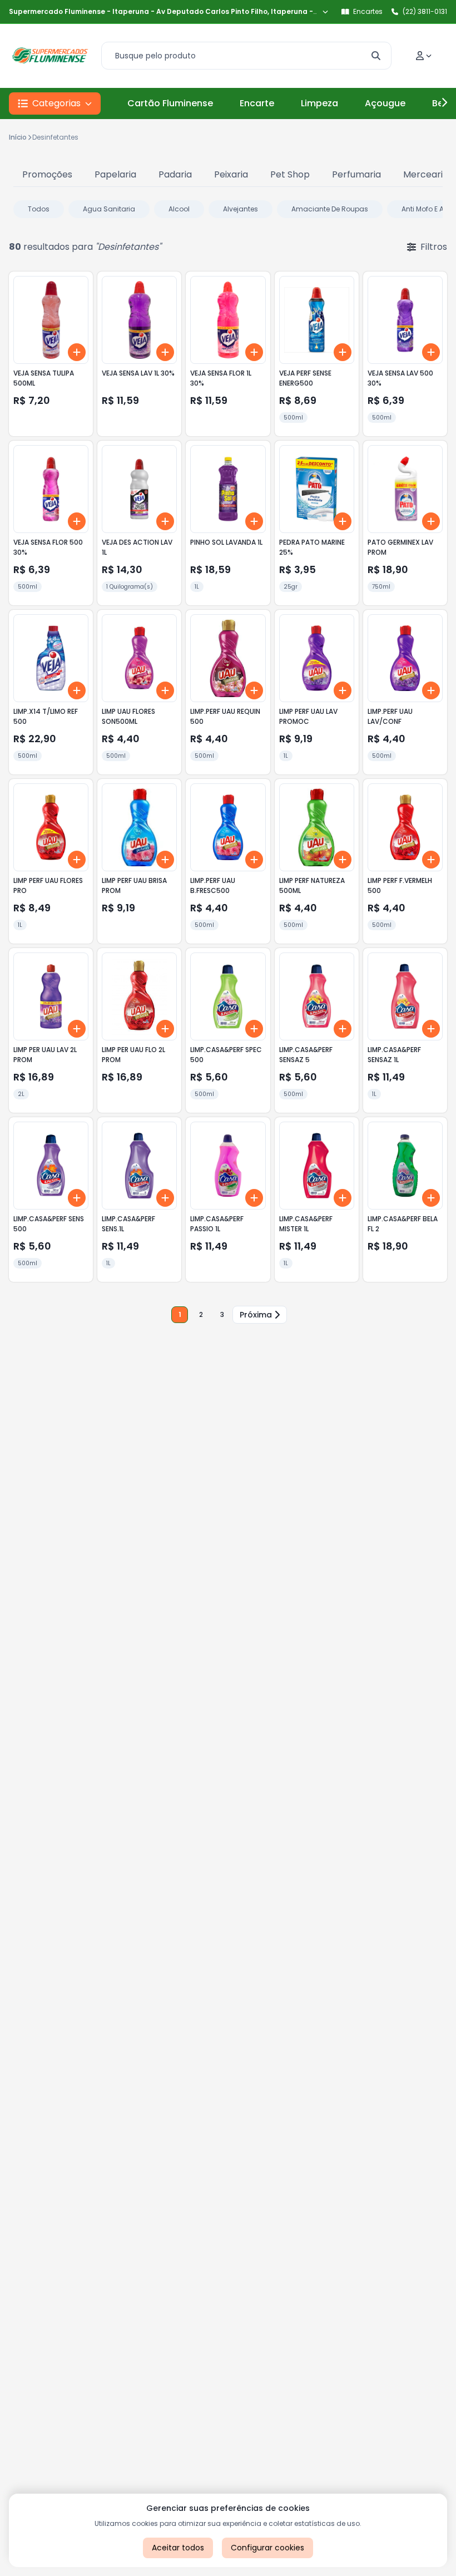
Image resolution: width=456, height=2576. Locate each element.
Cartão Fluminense (170, 103)
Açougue (385, 103)
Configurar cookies (267, 2548)
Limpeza (319, 103)
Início (18, 137)
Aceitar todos (178, 2548)
